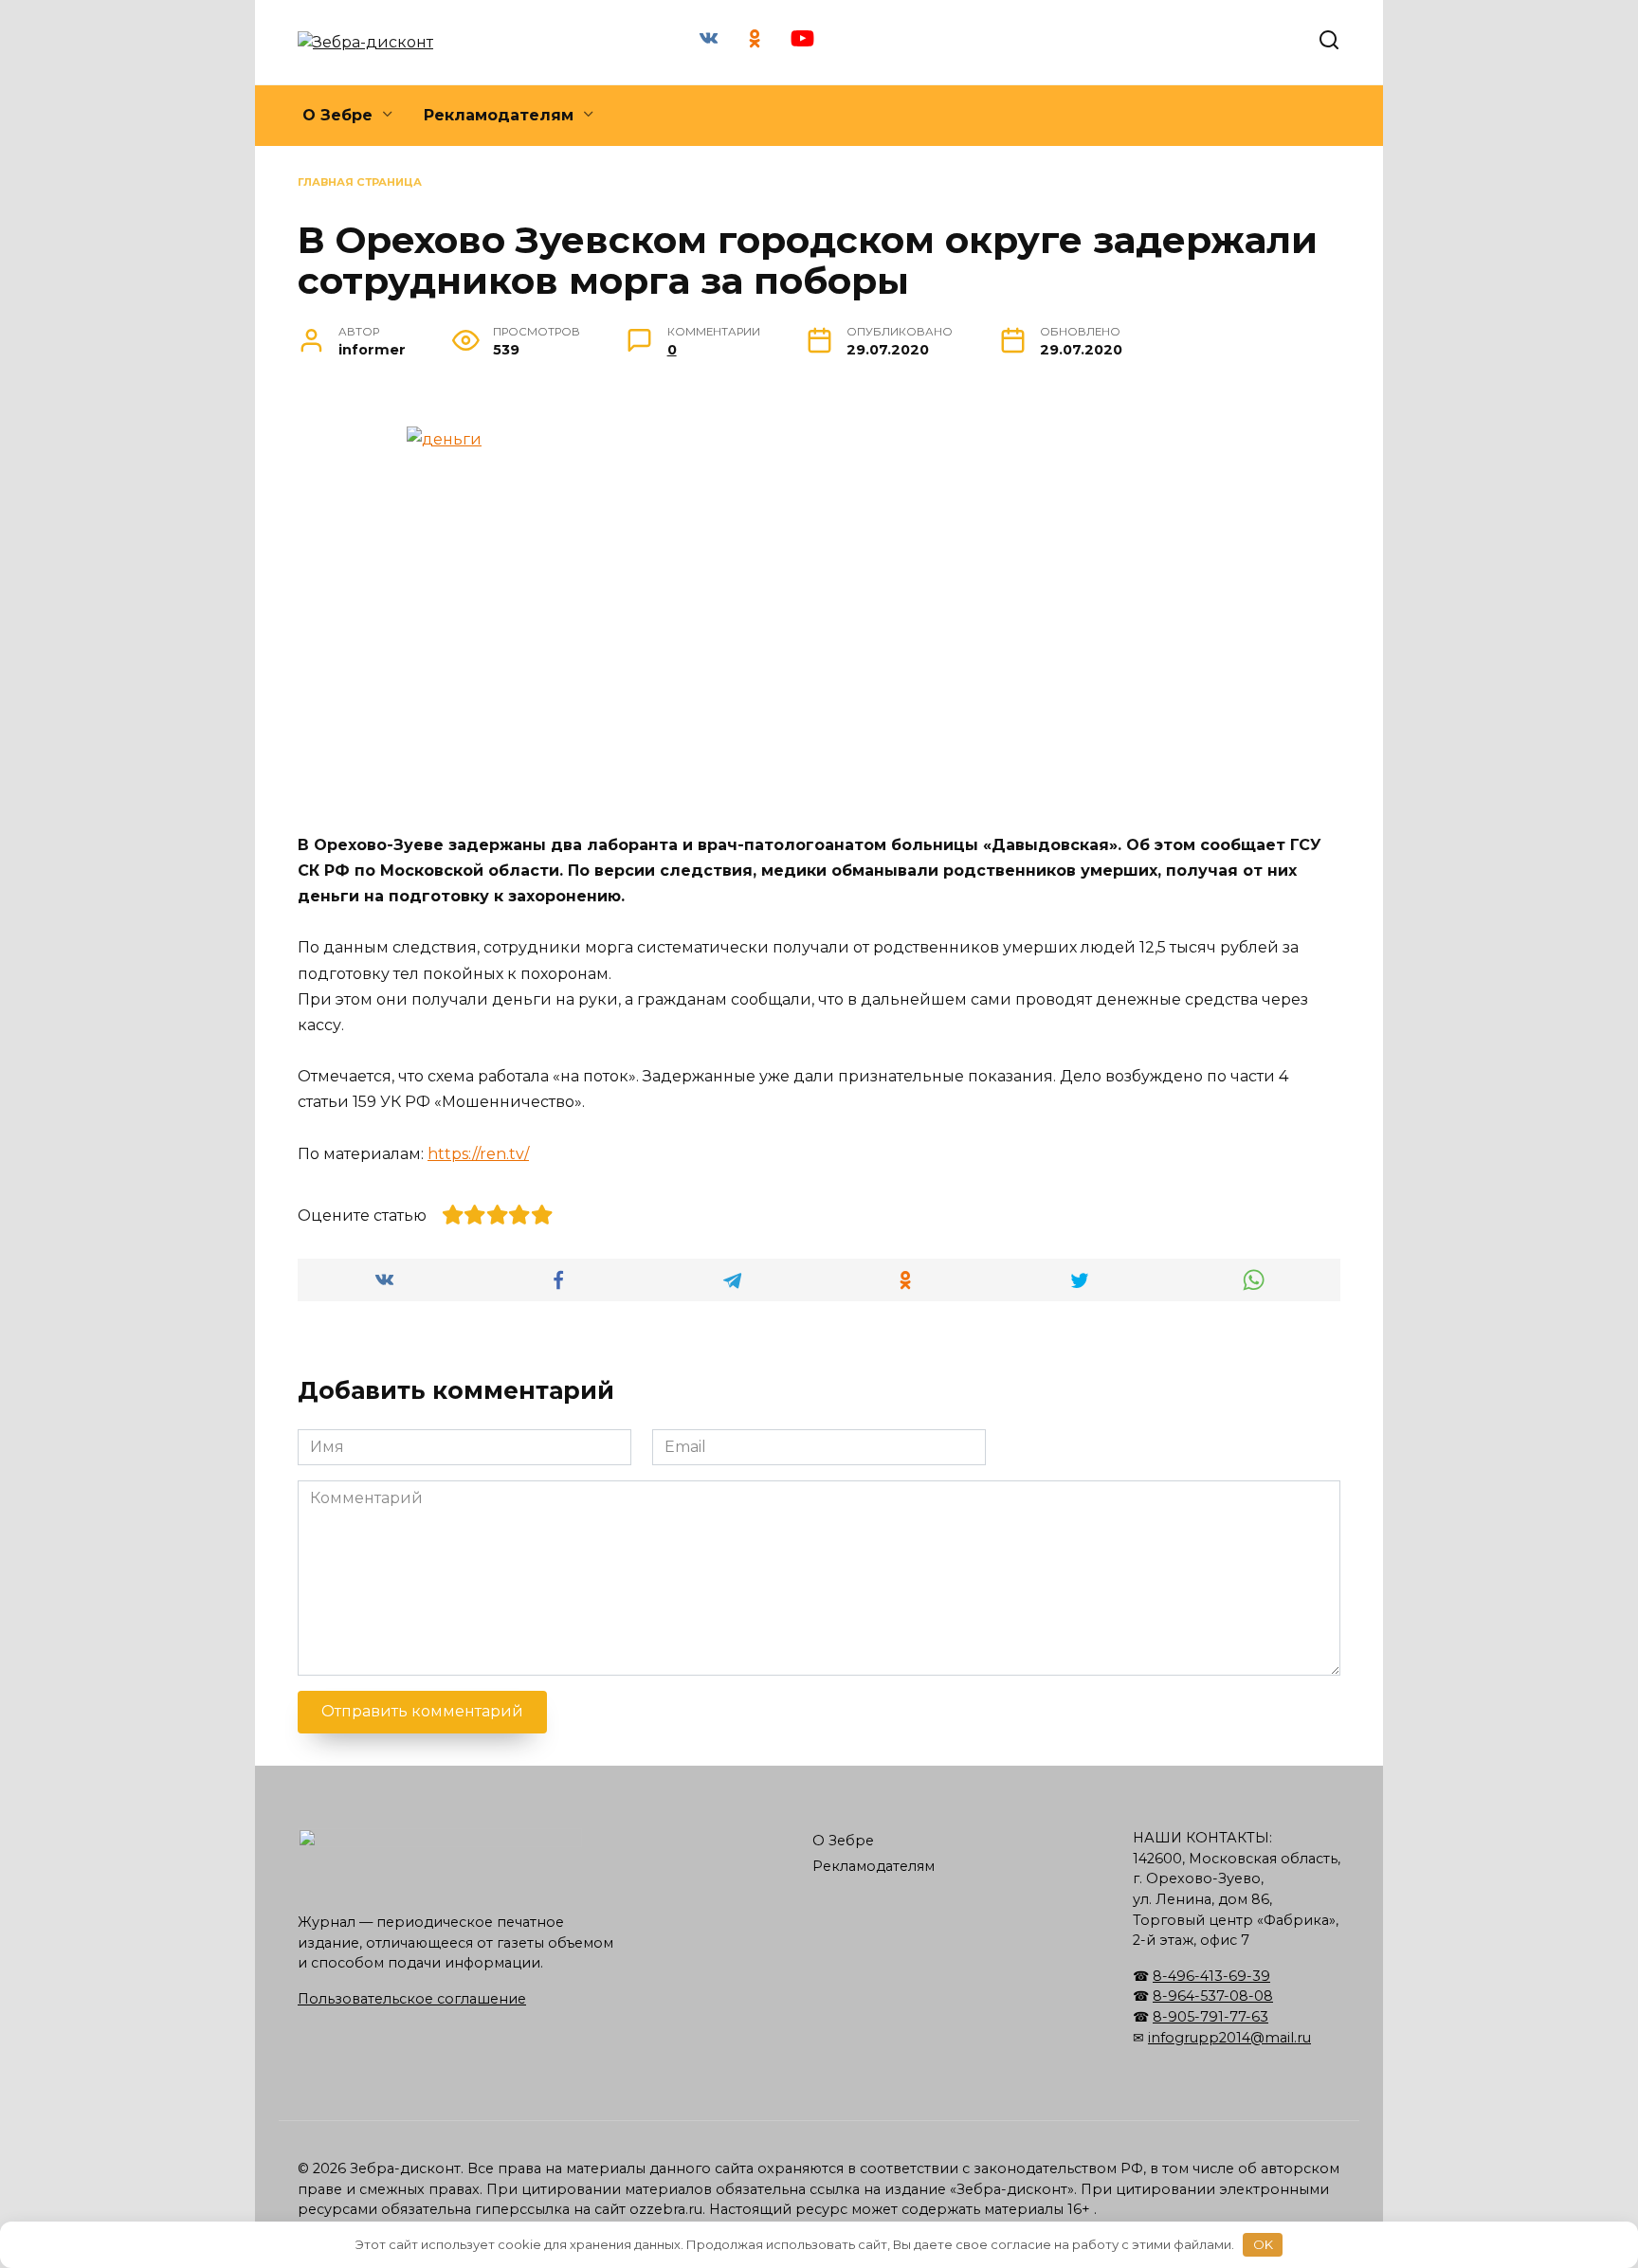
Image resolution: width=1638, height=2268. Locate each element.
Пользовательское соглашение (412, 1999)
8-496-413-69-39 (1211, 1976)
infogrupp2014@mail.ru (1229, 2038)
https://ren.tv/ (478, 1154)
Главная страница (360, 182)
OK (1263, 2244)
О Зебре (337, 115)
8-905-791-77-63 (1210, 2017)
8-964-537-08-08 (1213, 1996)
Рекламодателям (499, 115)
